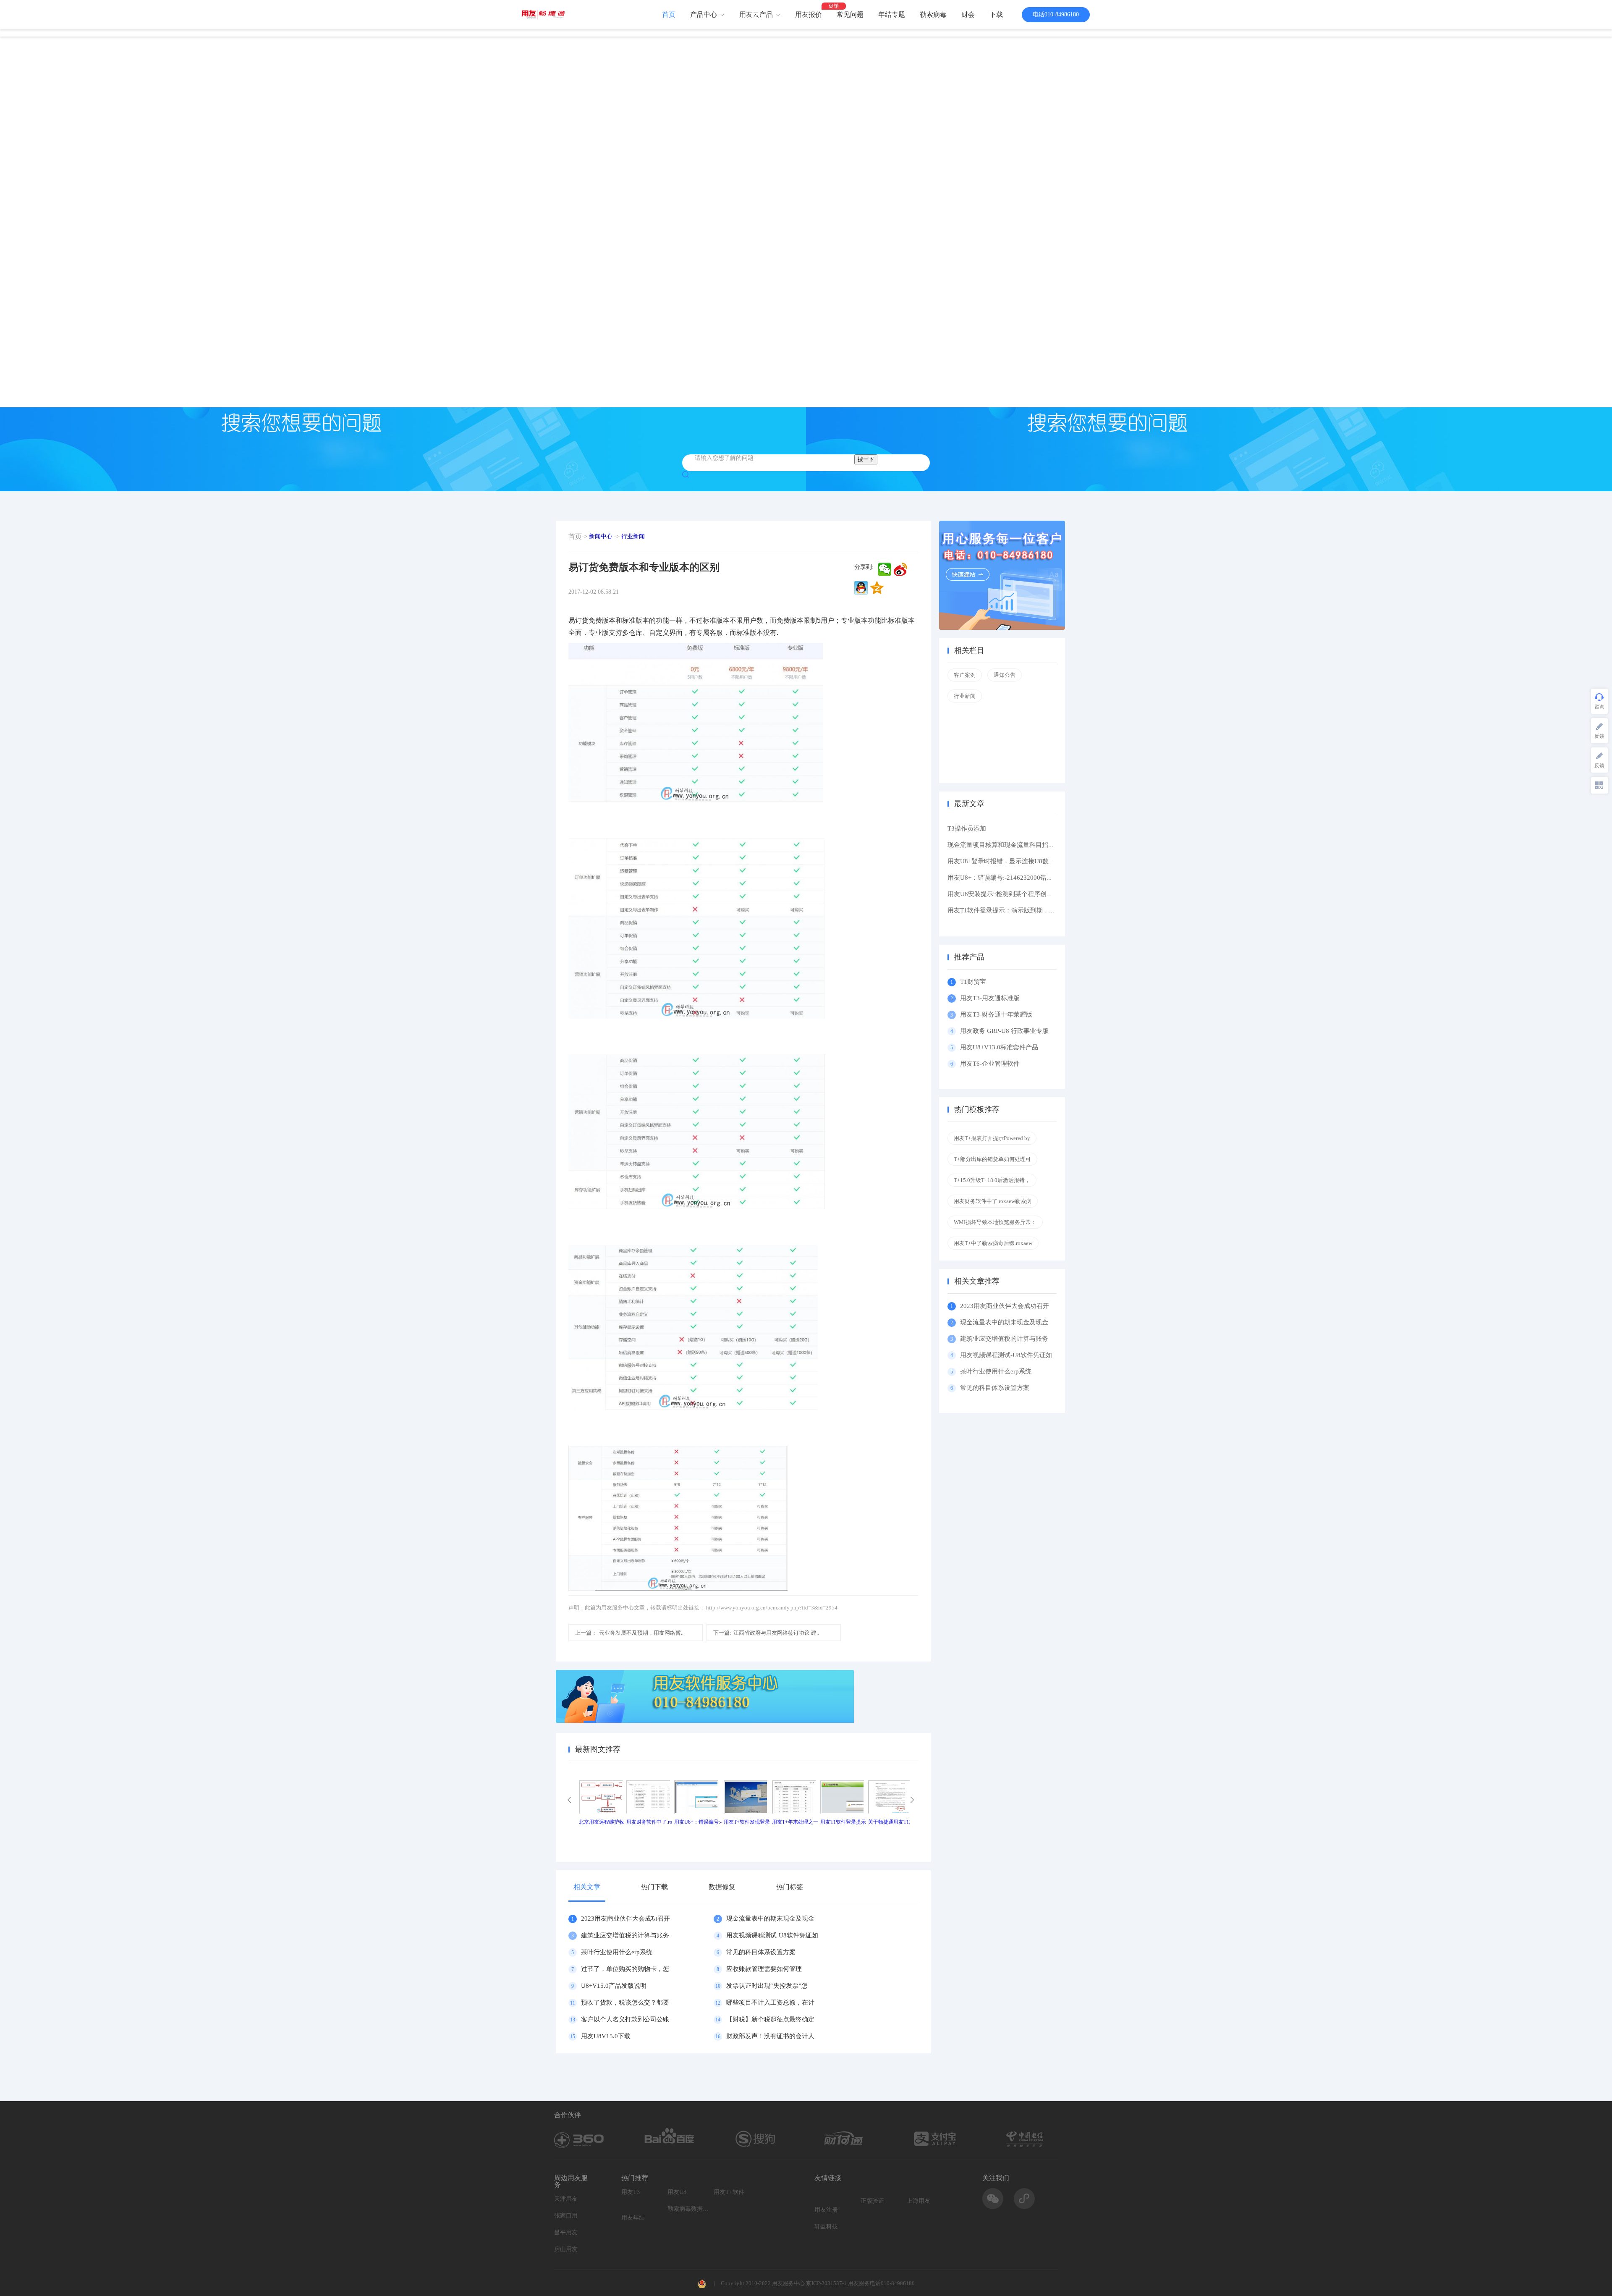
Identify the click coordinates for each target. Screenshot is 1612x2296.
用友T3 (631, 2192)
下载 (996, 14)
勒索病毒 (933, 14)
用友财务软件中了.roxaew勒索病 (993, 1201)
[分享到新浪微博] (900, 569)
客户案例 (965, 675)
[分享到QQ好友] (861, 588)
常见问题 (850, 14)
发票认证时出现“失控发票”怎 (767, 1986)
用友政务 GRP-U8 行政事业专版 (1004, 1031)
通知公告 (1005, 675)
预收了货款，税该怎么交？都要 (625, 2002)
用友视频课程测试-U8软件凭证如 (772, 1935)
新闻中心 (601, 536)
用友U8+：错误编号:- (698, 1822)
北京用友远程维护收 (602, 1822)
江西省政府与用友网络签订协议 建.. (766, 1633)
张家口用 (566, 2216)
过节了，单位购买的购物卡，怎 (625, 1969)
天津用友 (566, 2199)
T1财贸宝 (973, 982)
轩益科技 (826, 2227)
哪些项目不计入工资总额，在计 (770, 2002)
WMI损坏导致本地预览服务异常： (995, 1222)
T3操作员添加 (967, 828)
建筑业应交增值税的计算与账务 (625, 1935)
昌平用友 (566, 2232)
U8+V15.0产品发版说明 (614, 1986)
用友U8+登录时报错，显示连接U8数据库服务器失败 (1020, 861)
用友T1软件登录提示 (843, 1822)
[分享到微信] (885, 569)
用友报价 (809, 14)
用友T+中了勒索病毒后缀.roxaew (993, 1243)
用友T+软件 (729, 2192)
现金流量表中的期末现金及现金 (770, 1919)
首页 (669, 14)
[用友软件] (546, 14)
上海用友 (919, 2201)
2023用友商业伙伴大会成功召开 (625, 1919)
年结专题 (892, 14)
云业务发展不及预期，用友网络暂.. (629, 1633)
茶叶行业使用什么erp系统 (617, 1952)
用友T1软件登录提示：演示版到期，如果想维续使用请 (1023, 910)
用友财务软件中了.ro (649, 1822)
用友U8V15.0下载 (606, 2036)
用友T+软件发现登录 (747, 1822)
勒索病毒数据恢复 (688, 2209)
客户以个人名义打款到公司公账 (625, 2019)
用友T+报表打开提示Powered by (992, 1138)
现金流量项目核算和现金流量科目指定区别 (1007, 845)
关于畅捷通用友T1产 (891, 1822)
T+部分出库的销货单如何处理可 (992, 1159)
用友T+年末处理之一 (795, 1822)
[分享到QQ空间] (877, 588)
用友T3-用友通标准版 (990, 998)
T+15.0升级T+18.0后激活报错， (992, 1180)
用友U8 (677, 2192)
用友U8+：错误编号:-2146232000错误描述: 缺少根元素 (1024, 878)
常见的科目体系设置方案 (761, 1952)
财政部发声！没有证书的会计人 (770, 2036)
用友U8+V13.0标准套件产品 (999, 1047)
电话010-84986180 (1056, 14)
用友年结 (633, 2218)
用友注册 (826, 2210)
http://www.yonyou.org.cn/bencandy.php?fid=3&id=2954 (772, 1608)
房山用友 (566, 2249)
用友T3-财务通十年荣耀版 (998, 1014)
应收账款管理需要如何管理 (764, 1969)
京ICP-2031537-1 (826, 2283)
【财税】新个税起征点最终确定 (770, 2019)
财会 (968, 14)
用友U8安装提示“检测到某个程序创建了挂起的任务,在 (1023, 894)
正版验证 (872, 2201)
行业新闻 (633, 536)
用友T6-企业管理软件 (990, 1064)
